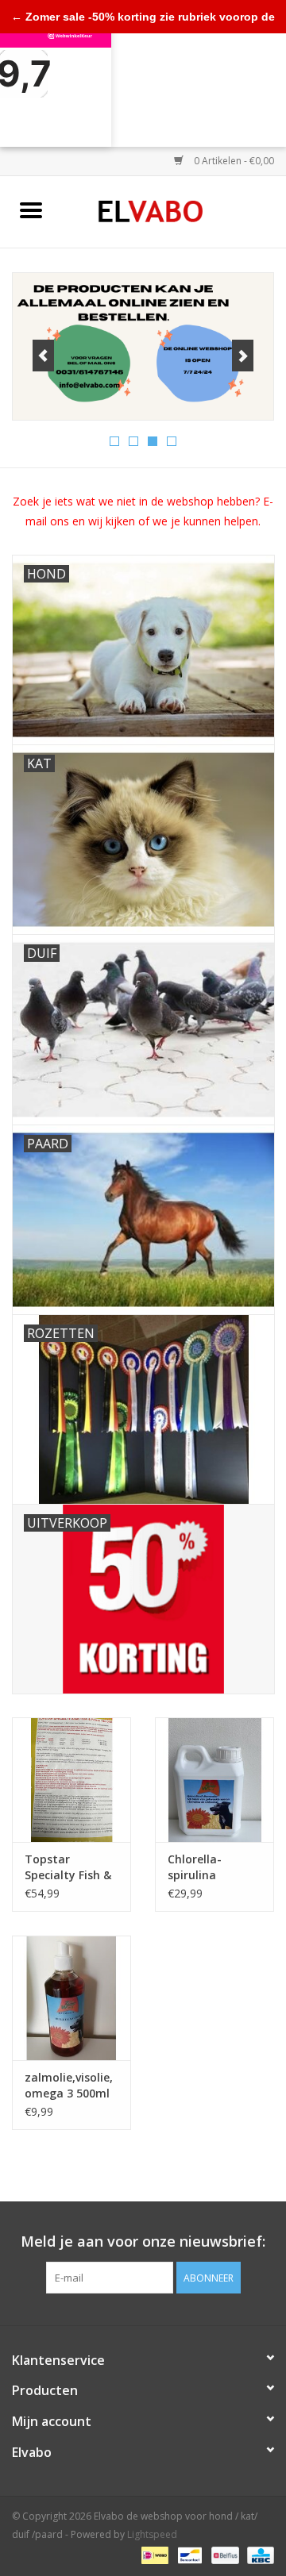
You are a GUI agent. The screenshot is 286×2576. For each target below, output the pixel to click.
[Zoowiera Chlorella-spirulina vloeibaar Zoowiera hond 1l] (214, 1780)
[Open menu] (31, 210)
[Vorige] (43, 356)
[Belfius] (223, 2554)
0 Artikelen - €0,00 (233, 161)
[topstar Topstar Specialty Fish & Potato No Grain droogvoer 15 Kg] (71, 1780)
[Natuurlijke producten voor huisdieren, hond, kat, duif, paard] (174, 211)
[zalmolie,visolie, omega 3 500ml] (71, 1998)
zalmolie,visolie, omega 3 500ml (69, 2085)
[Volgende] (243, 356)
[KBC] (258, 2554)
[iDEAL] (153, 2554)
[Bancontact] (188, 2554)
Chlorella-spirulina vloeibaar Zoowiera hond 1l (209, 1867)
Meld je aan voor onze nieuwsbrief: (143, 2242)
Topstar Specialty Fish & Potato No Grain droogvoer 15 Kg (70, 1867)
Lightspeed (152, 2534)
